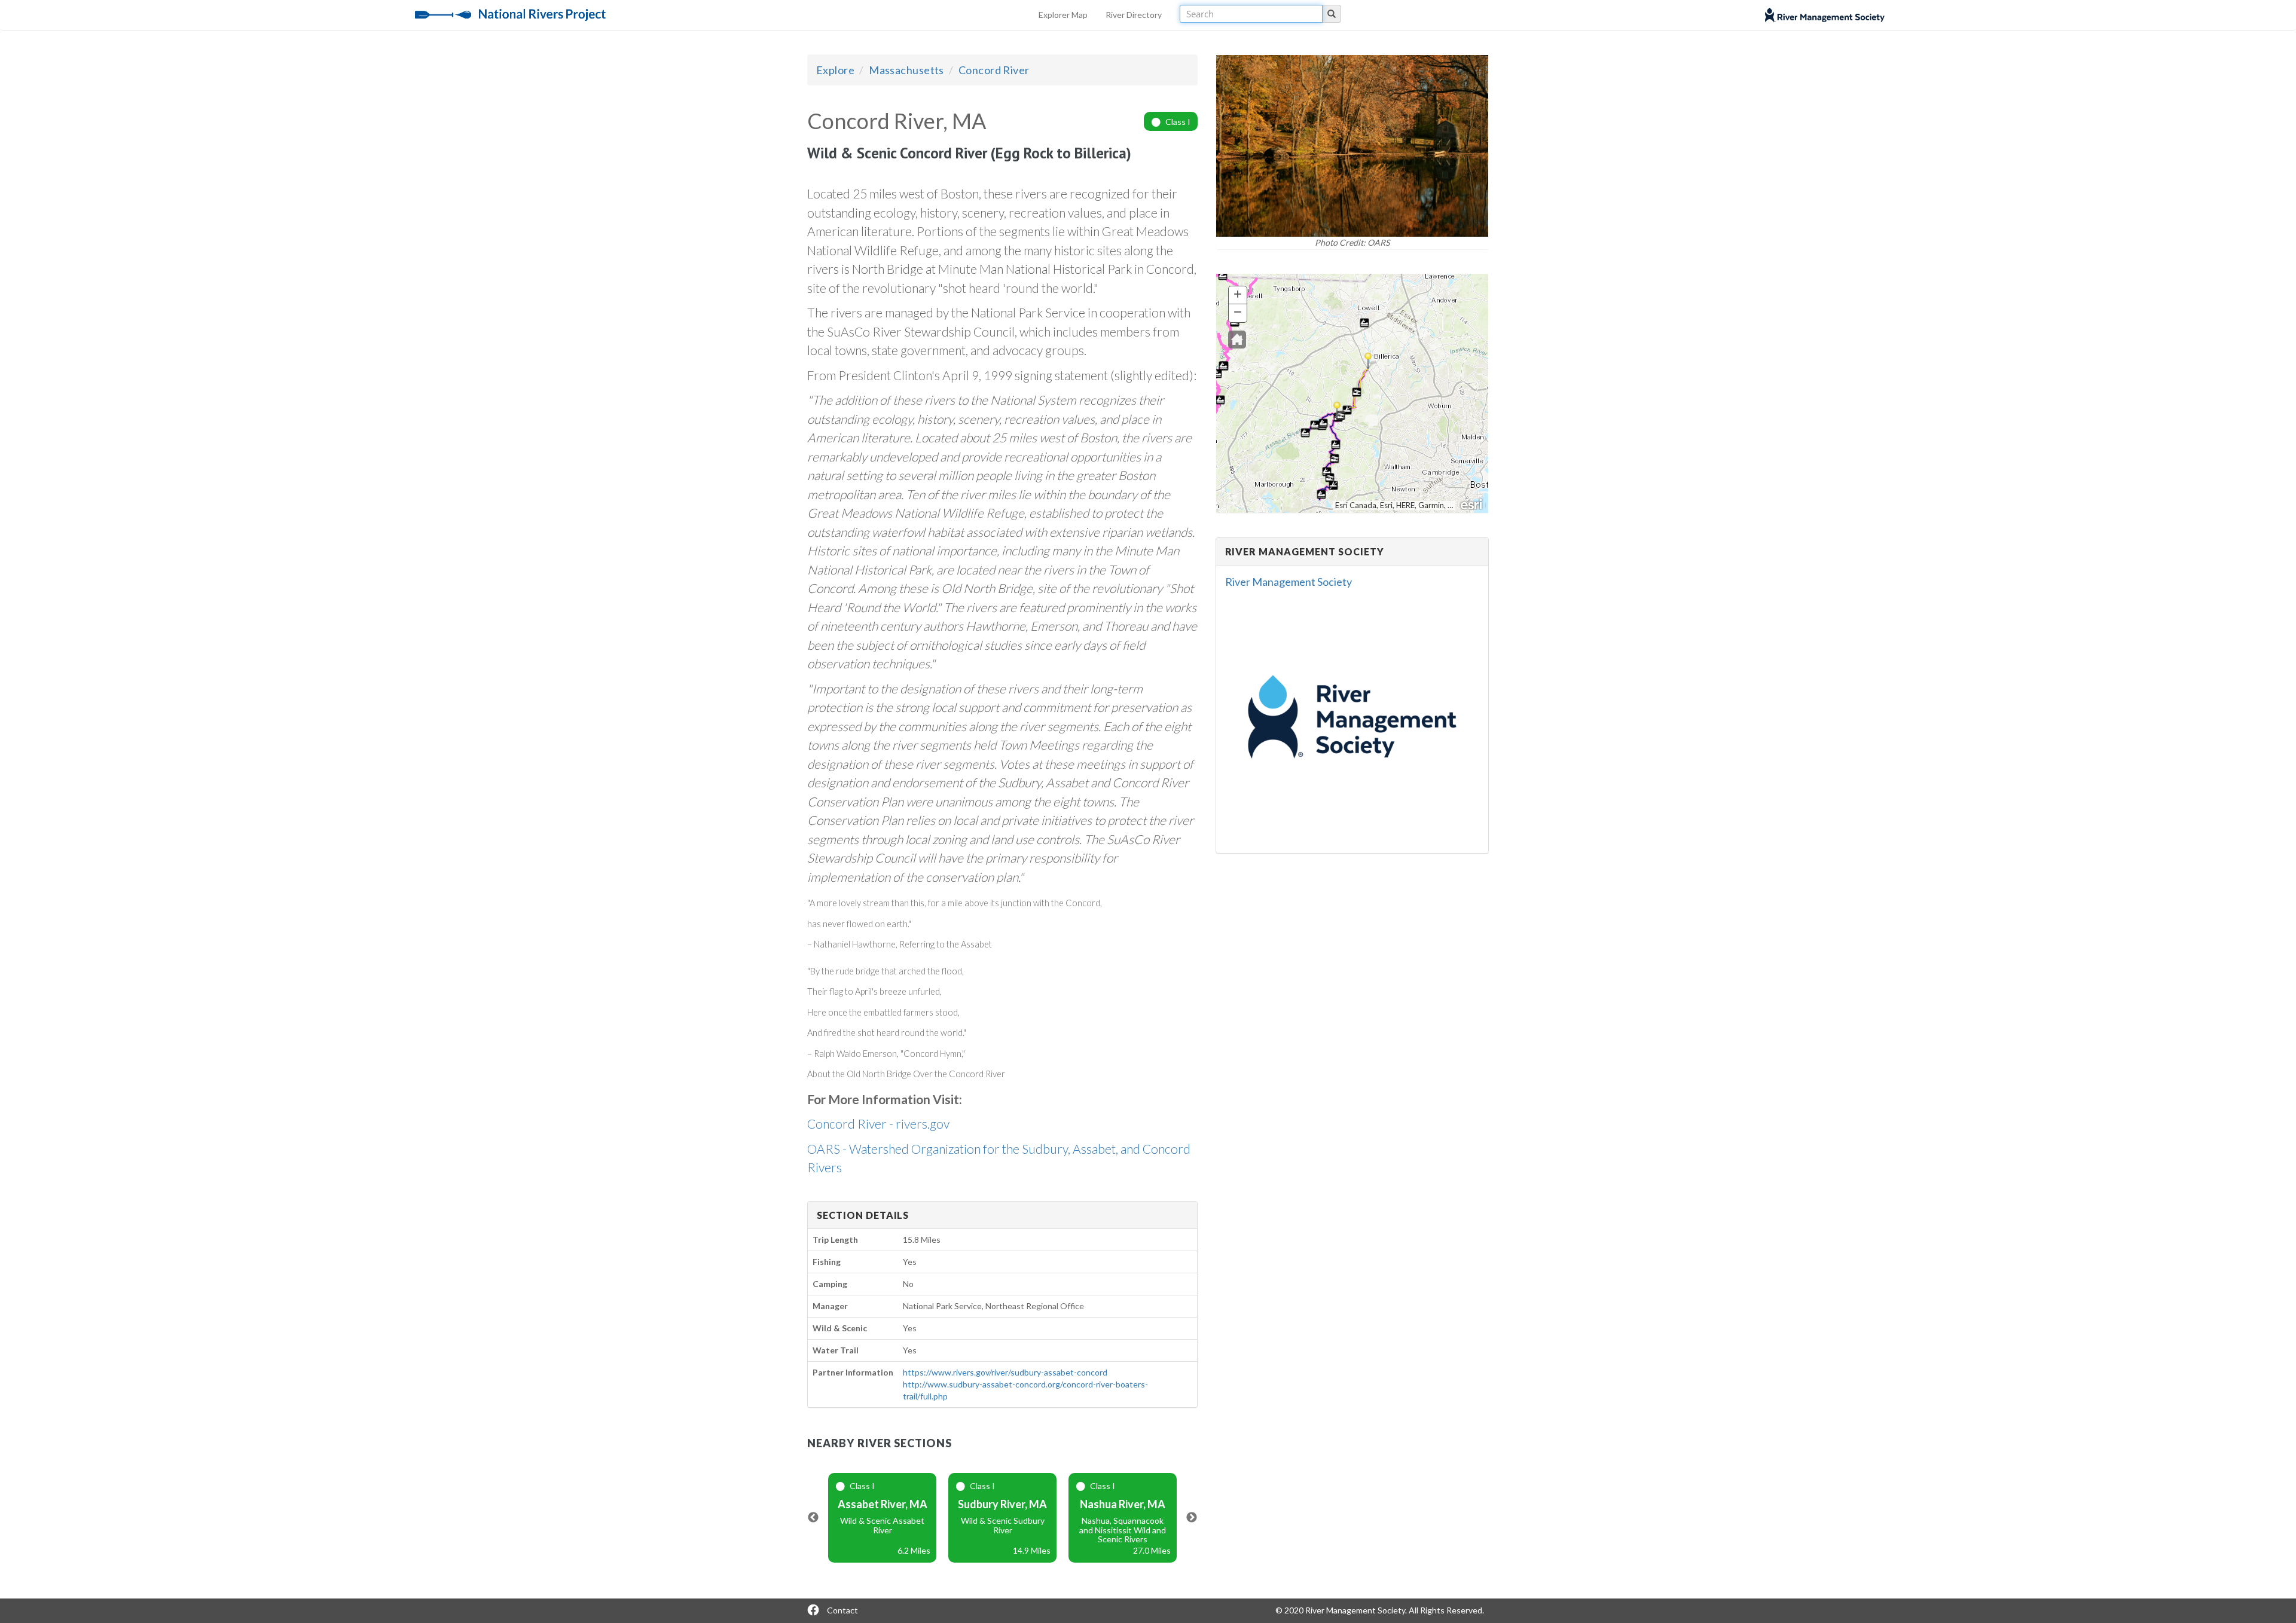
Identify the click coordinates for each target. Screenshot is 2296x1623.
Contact (842, 1610)
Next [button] (1192, 1518)
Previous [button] (813, 1518)
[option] (882, 1518)
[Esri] (1472, 503)
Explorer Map (1063, 15)
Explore (835, 70)
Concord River (994, 70)
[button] (1237, 340)
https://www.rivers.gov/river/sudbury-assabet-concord (1005, 1372)
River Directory (1134, 15)
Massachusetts (906, 70)
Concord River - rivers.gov (878, 1124)
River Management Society (1289, 582)
